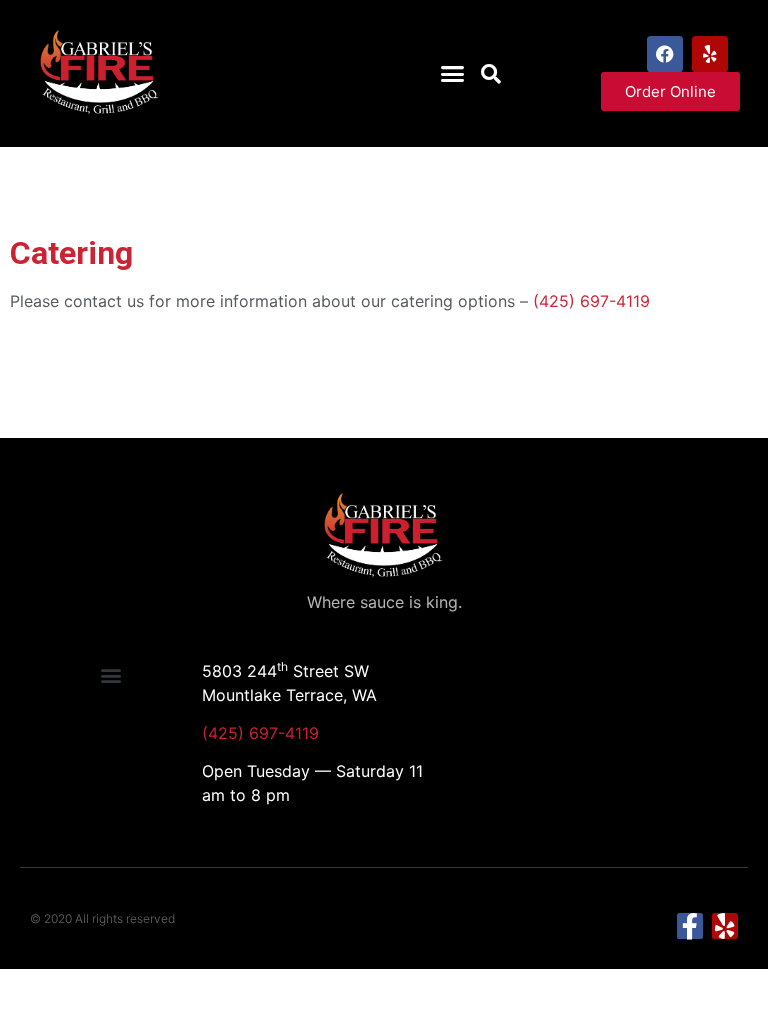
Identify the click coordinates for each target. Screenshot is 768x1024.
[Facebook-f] (690, 926)
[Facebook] (665, 54)
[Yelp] (710, 54)
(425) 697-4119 (591, 301)
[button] (453, 74)
